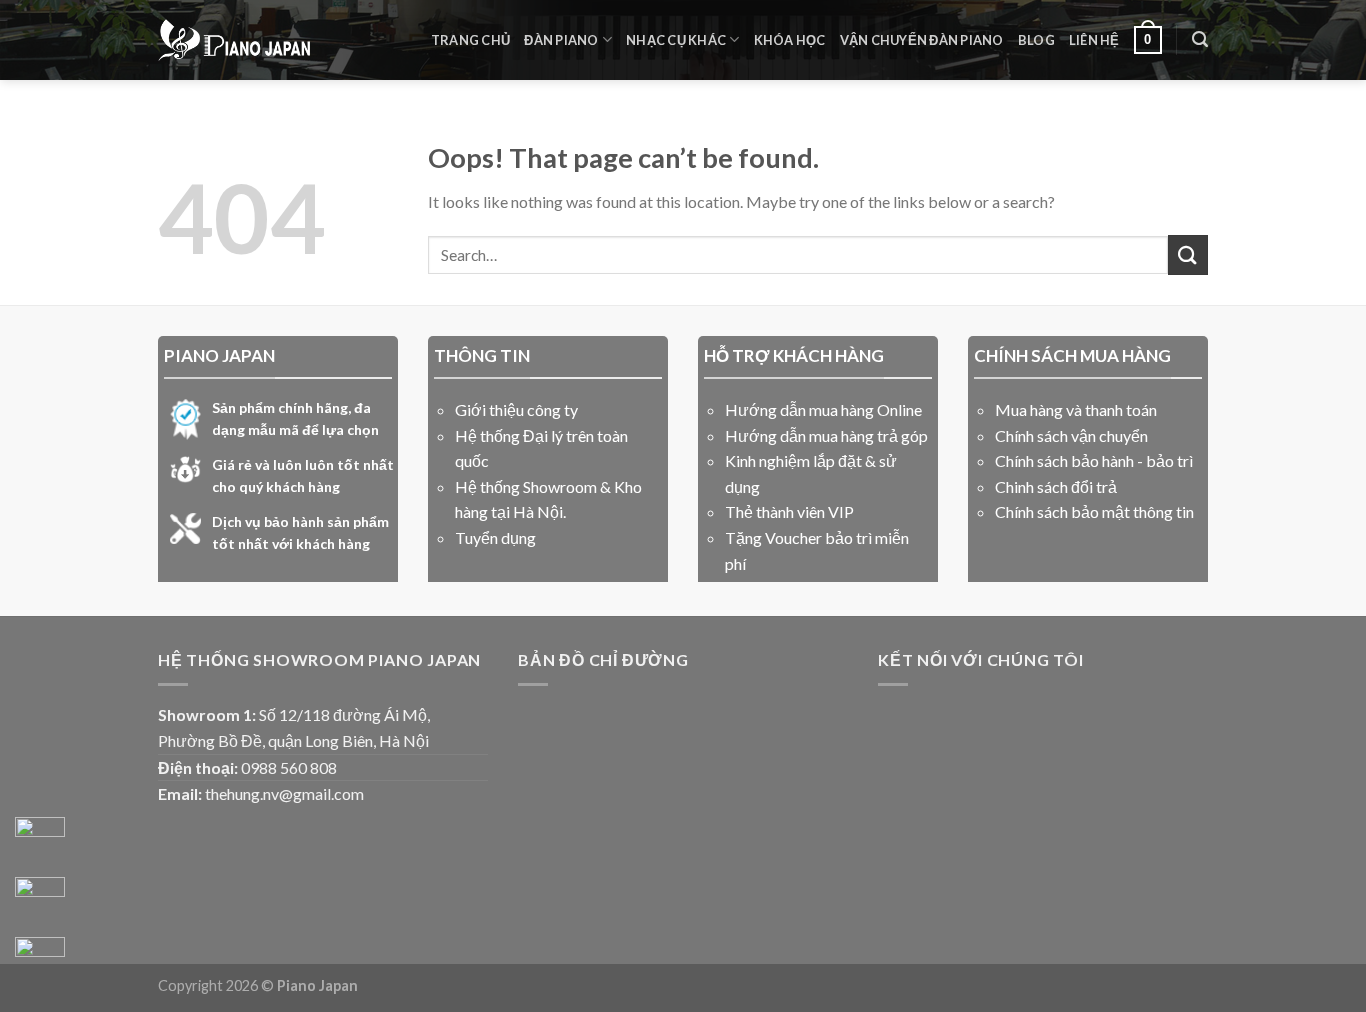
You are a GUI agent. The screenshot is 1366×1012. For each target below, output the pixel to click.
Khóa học (790, 40)
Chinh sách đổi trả (1056, 486)
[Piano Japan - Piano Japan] (234, 40)
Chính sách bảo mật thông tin (1094, 511)
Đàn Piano (561, 40)
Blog (1036, 40)
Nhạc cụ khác (676, 40)
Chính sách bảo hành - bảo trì (1094, 460)
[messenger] (40, 842)
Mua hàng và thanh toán (1076, 409)
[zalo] (40, 902)
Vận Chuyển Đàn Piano (922, 40)
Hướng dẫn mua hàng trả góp (826, 435)
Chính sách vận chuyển (1071, 435)
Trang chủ (470, 40)
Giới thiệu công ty (516, 409)
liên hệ (1094, 40)
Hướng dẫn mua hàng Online (823, 409)
